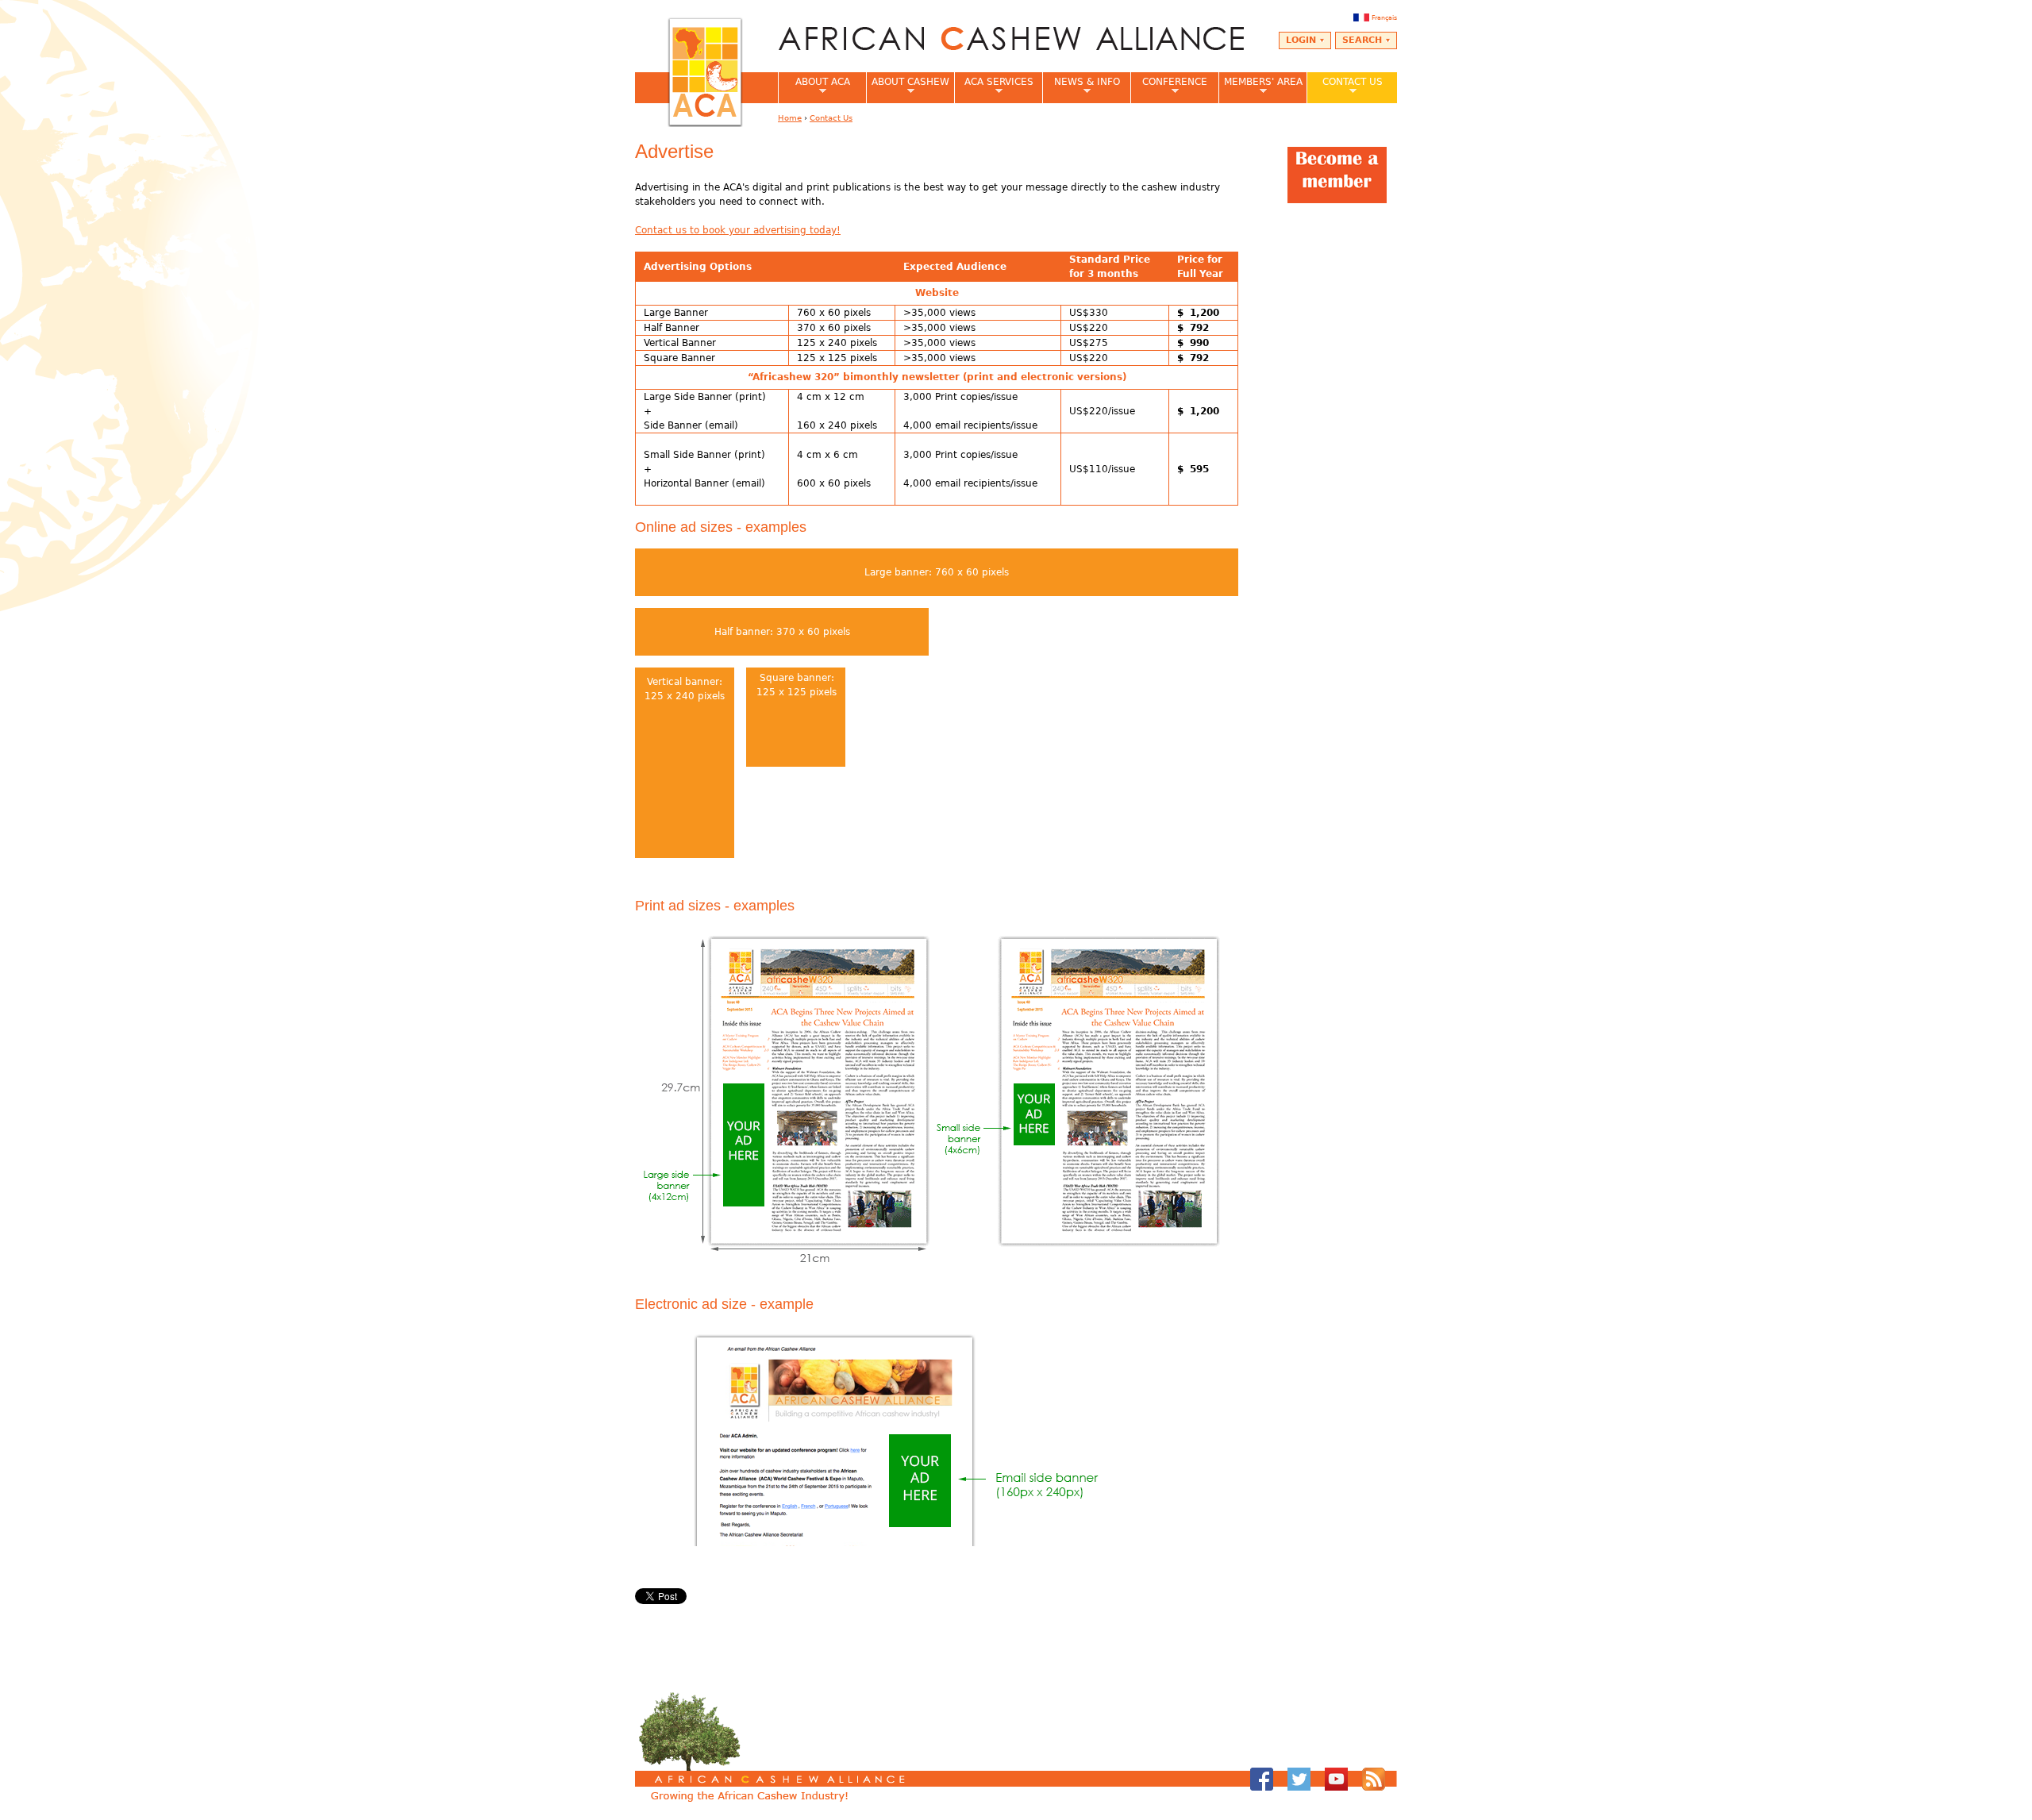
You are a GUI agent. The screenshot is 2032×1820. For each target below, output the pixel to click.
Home (790, 118)
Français (1384, 17)
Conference (1169, 87)
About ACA (814, 87)
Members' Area (1260, 87)
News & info (1081, 87)
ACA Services (994, 87)
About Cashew (908, 87)
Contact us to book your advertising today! (738, 230)
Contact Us (1345, 87)
